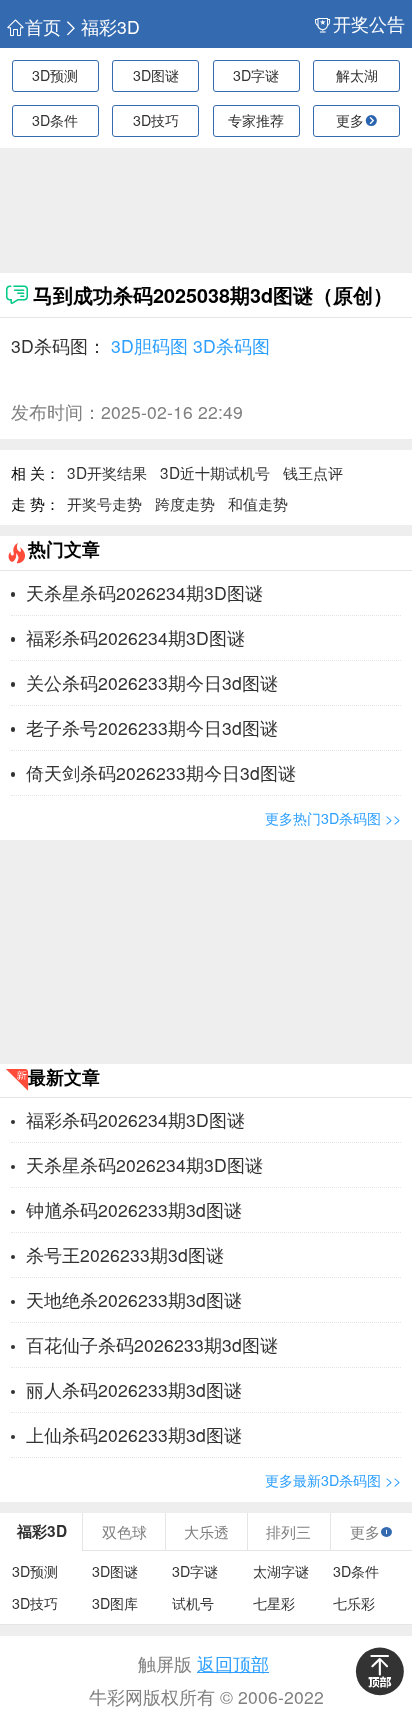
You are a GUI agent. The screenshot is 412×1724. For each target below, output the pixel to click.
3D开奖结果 (107, 472)
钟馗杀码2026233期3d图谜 (134, 1209)
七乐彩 (354, 1603)
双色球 (124, 1531)
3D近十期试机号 (215, 472)
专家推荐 (256, 120)
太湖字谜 (281, 1571)
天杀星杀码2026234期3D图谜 (144, 592)
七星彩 (274, 1603)
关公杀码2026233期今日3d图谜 (152, 682)
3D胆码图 (149, 345)
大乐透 (206, 1531)
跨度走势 (185, 503)
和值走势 (258, 503)
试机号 (193, 1603)
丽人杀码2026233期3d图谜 (134, 1389)
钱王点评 (313, 472)
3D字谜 (256, 75)
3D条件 (55, 120)
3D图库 (115, 1603)
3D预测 (55, 75)
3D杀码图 (231, 345)
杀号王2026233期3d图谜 (125, 1254)
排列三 (288, 1531)
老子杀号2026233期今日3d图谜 (152, 727)
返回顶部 (233, 1663)
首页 (43, 27)
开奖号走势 (104, 503)
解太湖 (357, 75)
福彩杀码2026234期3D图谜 (135, 637)
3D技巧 (156, 120)
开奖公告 (369, 24)
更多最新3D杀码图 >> (333, 1480)
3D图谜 (156, 75)
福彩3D (110, 27)
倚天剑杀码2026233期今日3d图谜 (161, 772)
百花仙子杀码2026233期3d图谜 (152, 1344)
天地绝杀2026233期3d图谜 (134, 1299)
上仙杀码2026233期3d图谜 (134, 1434)
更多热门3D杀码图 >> (333, 818)
